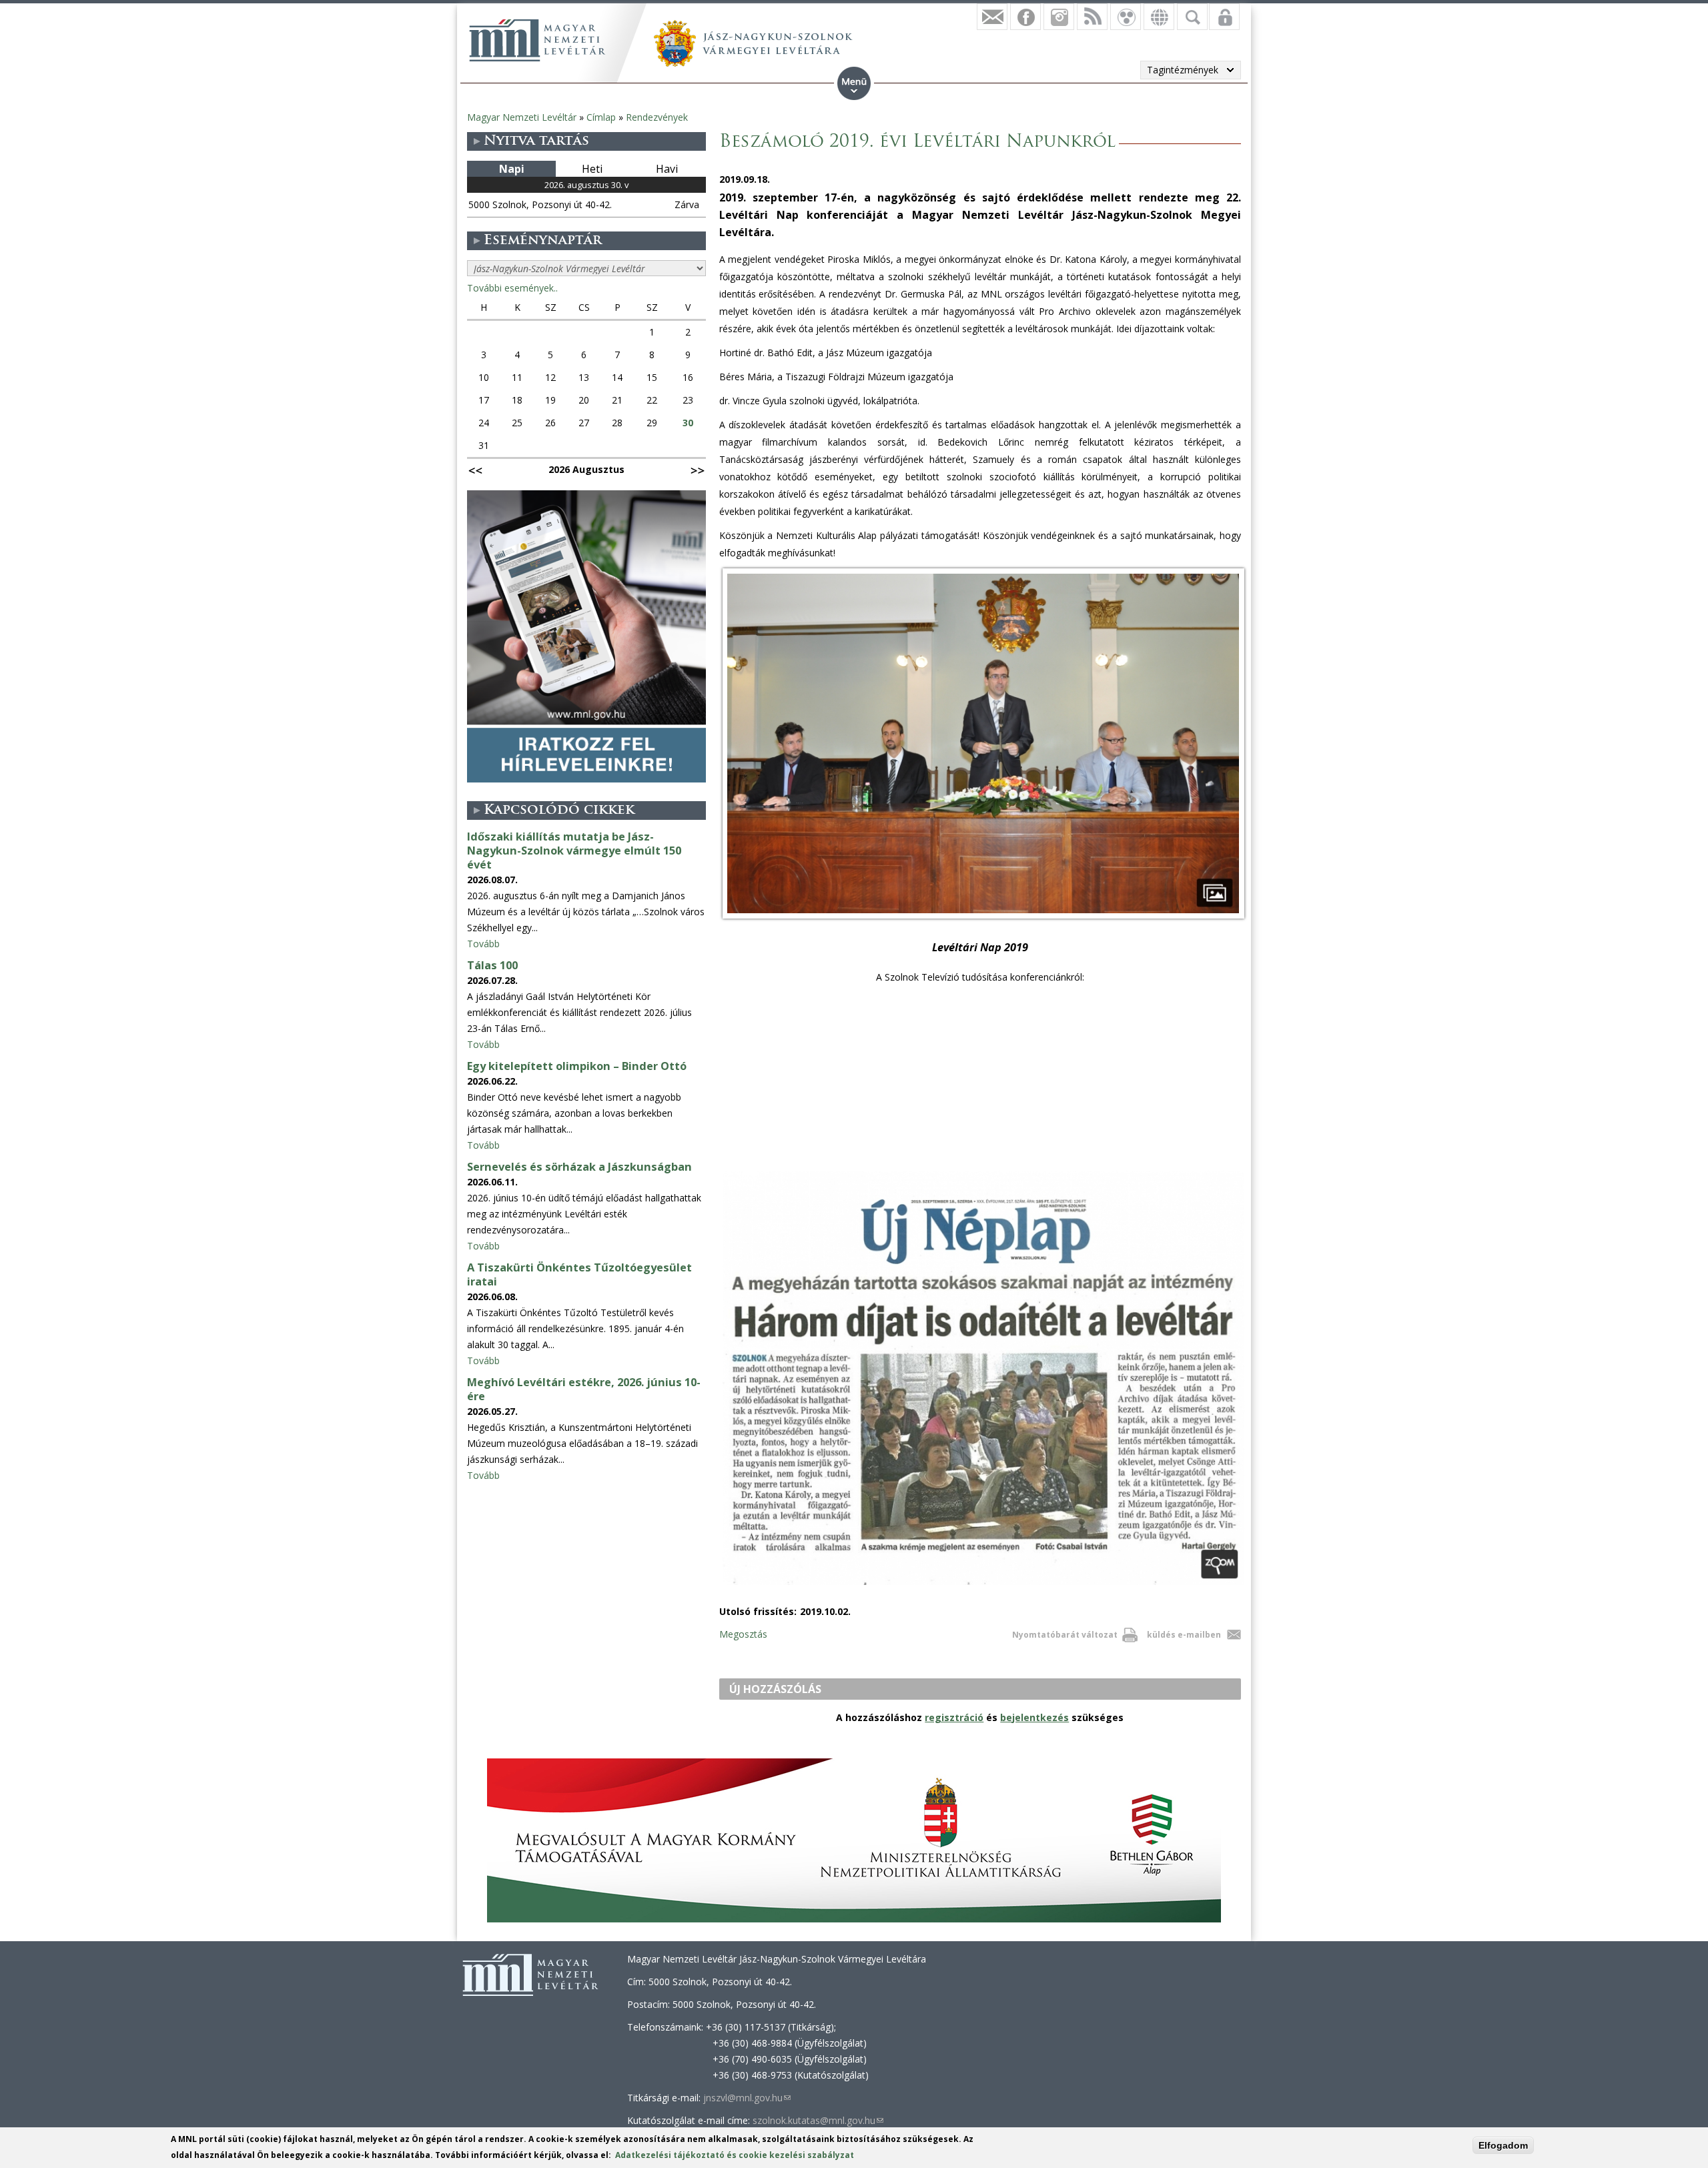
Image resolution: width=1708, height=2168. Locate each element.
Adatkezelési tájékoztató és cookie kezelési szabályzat (735, 2155)
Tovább (483, 944)
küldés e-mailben (1184, 1635)
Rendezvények (657, 117)
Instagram (1059, 17)
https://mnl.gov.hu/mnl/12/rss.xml (1092, 17)
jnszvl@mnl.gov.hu (747, 2098)
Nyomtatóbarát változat (1065, 1635)
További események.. (512, 288)
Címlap (601, 117)
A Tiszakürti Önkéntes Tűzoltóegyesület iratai (579, 1274)
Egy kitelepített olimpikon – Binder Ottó (577, 1066)
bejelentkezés (1034, 1717)
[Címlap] (537, 40)
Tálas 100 (492, 965)
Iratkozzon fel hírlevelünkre (992, 17)
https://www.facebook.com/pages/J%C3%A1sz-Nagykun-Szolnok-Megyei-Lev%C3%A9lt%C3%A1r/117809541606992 (1025, 17)
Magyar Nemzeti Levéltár (522, 117)
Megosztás (743, 1634)
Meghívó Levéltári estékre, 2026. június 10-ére (584, 1389)
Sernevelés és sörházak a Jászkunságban (579, 1167)
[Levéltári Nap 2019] (983, 918)
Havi (667, 169)
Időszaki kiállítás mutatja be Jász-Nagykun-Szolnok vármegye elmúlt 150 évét (574, 851)
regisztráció (954, 1717)
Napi (512, 169)
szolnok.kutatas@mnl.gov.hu (818, 2120)
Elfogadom (1503, 2145)
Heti (592, 169)
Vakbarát (1126, 17)
